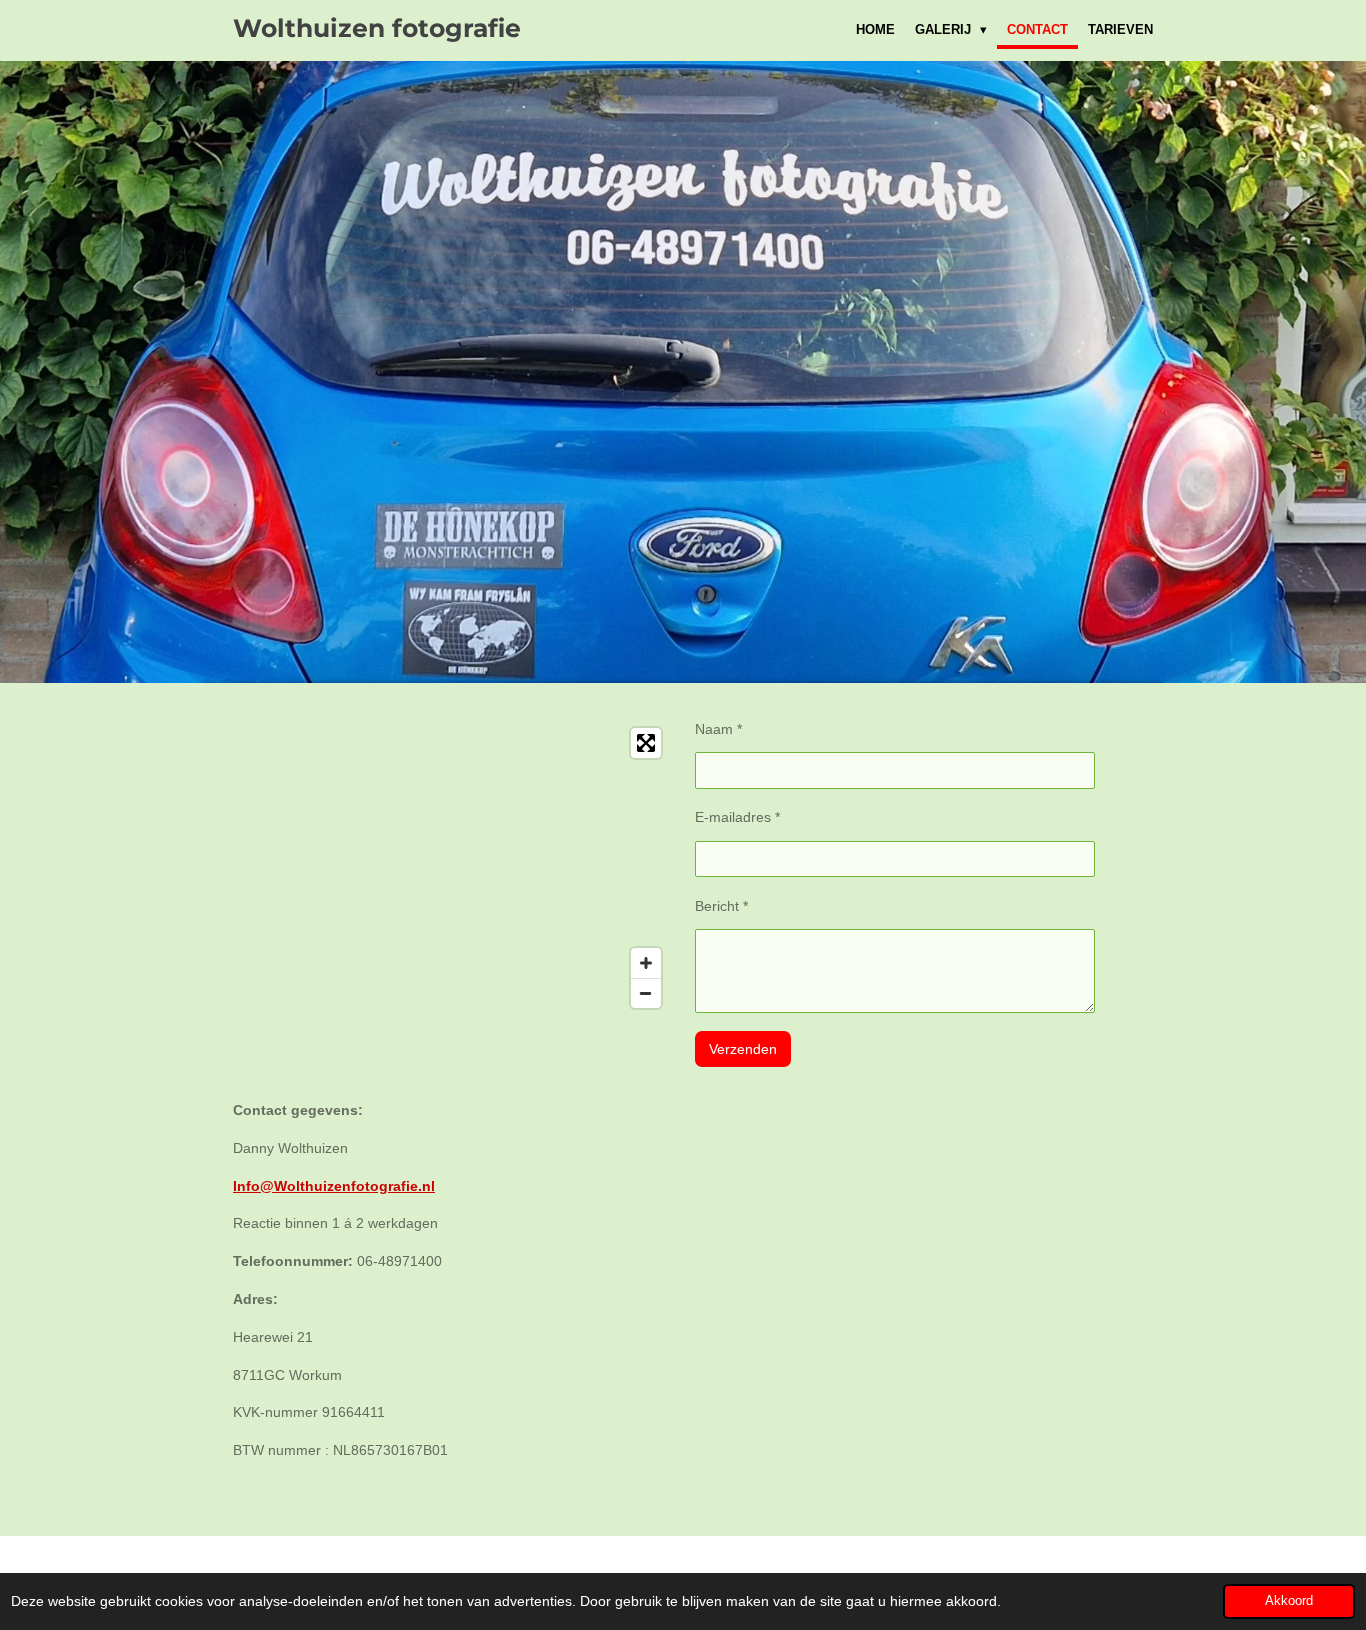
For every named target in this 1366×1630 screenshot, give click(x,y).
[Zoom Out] (646, 993)
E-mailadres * (737, 817)
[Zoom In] (646, 963)
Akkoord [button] (1289, 1601)
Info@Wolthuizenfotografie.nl (334, 1186)
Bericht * (721, 906)
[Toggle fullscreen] (646, 743)
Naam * (718, 729)
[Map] (452, 868)
